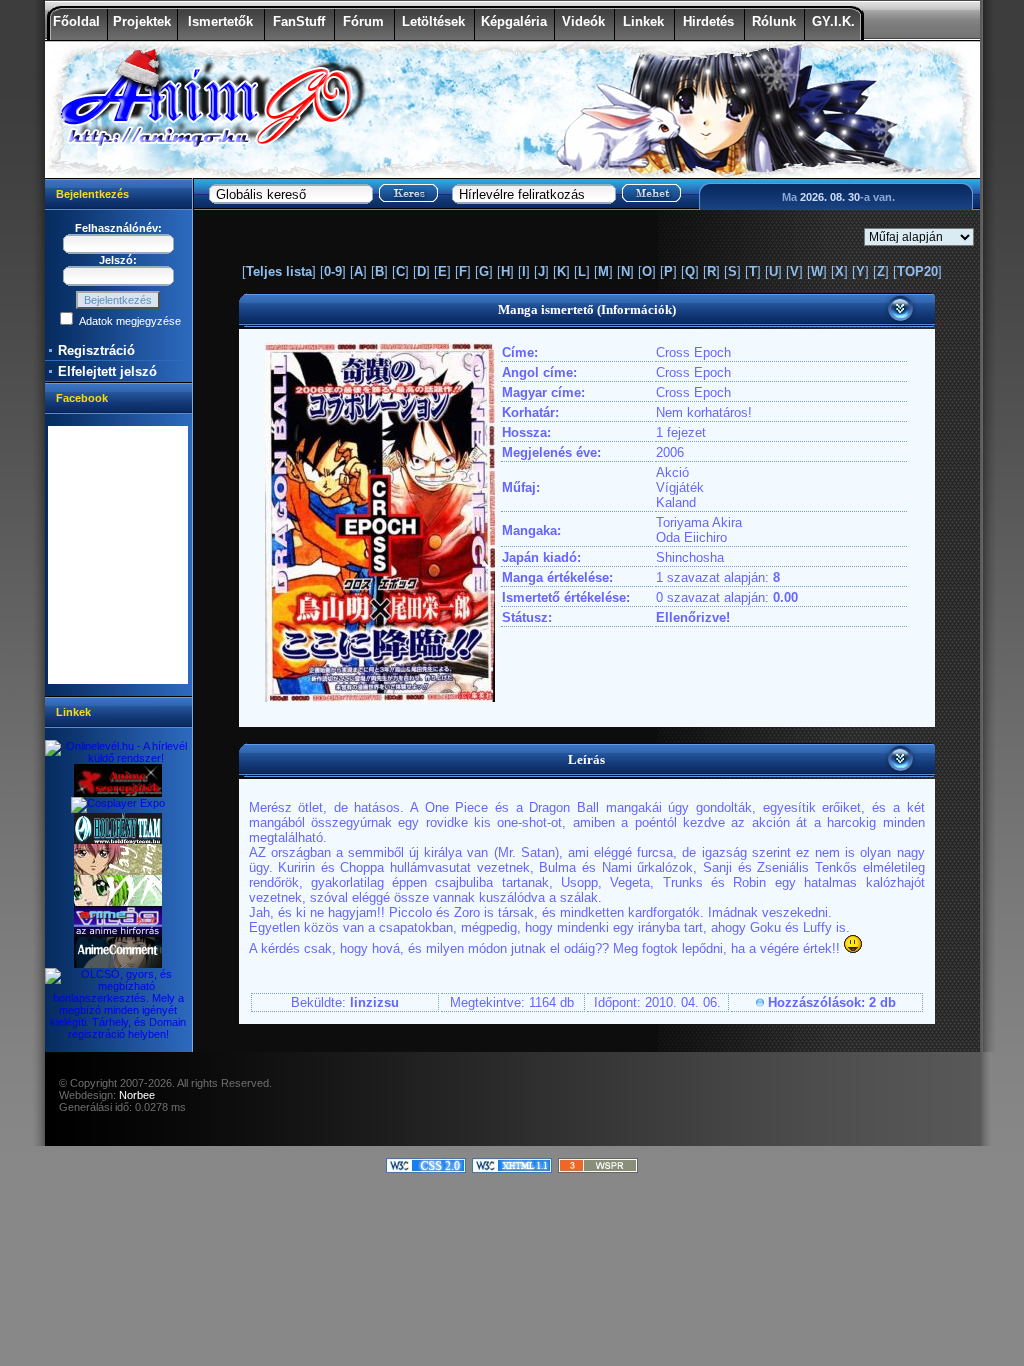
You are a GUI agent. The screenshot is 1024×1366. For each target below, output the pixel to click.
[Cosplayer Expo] (118, 803)
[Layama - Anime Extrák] (118, 871)
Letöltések (433, 21)
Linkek (643, 21)
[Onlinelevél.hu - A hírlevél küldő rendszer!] (118, 758)
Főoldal (76, 21)
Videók (583, 21)
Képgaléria (514, 21)
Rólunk (774, 21)
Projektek (142, 21)
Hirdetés (708, 21)
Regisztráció (96, 350)
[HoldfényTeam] (118, 840)
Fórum (363, 21)
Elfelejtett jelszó (107, 371)
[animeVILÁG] (118, 933)
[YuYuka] (118, 902)
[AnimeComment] (118, 964)
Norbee (137, 1095)
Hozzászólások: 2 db (832, 1002)
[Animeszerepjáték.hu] (118, 793)
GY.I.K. (833, 21)
